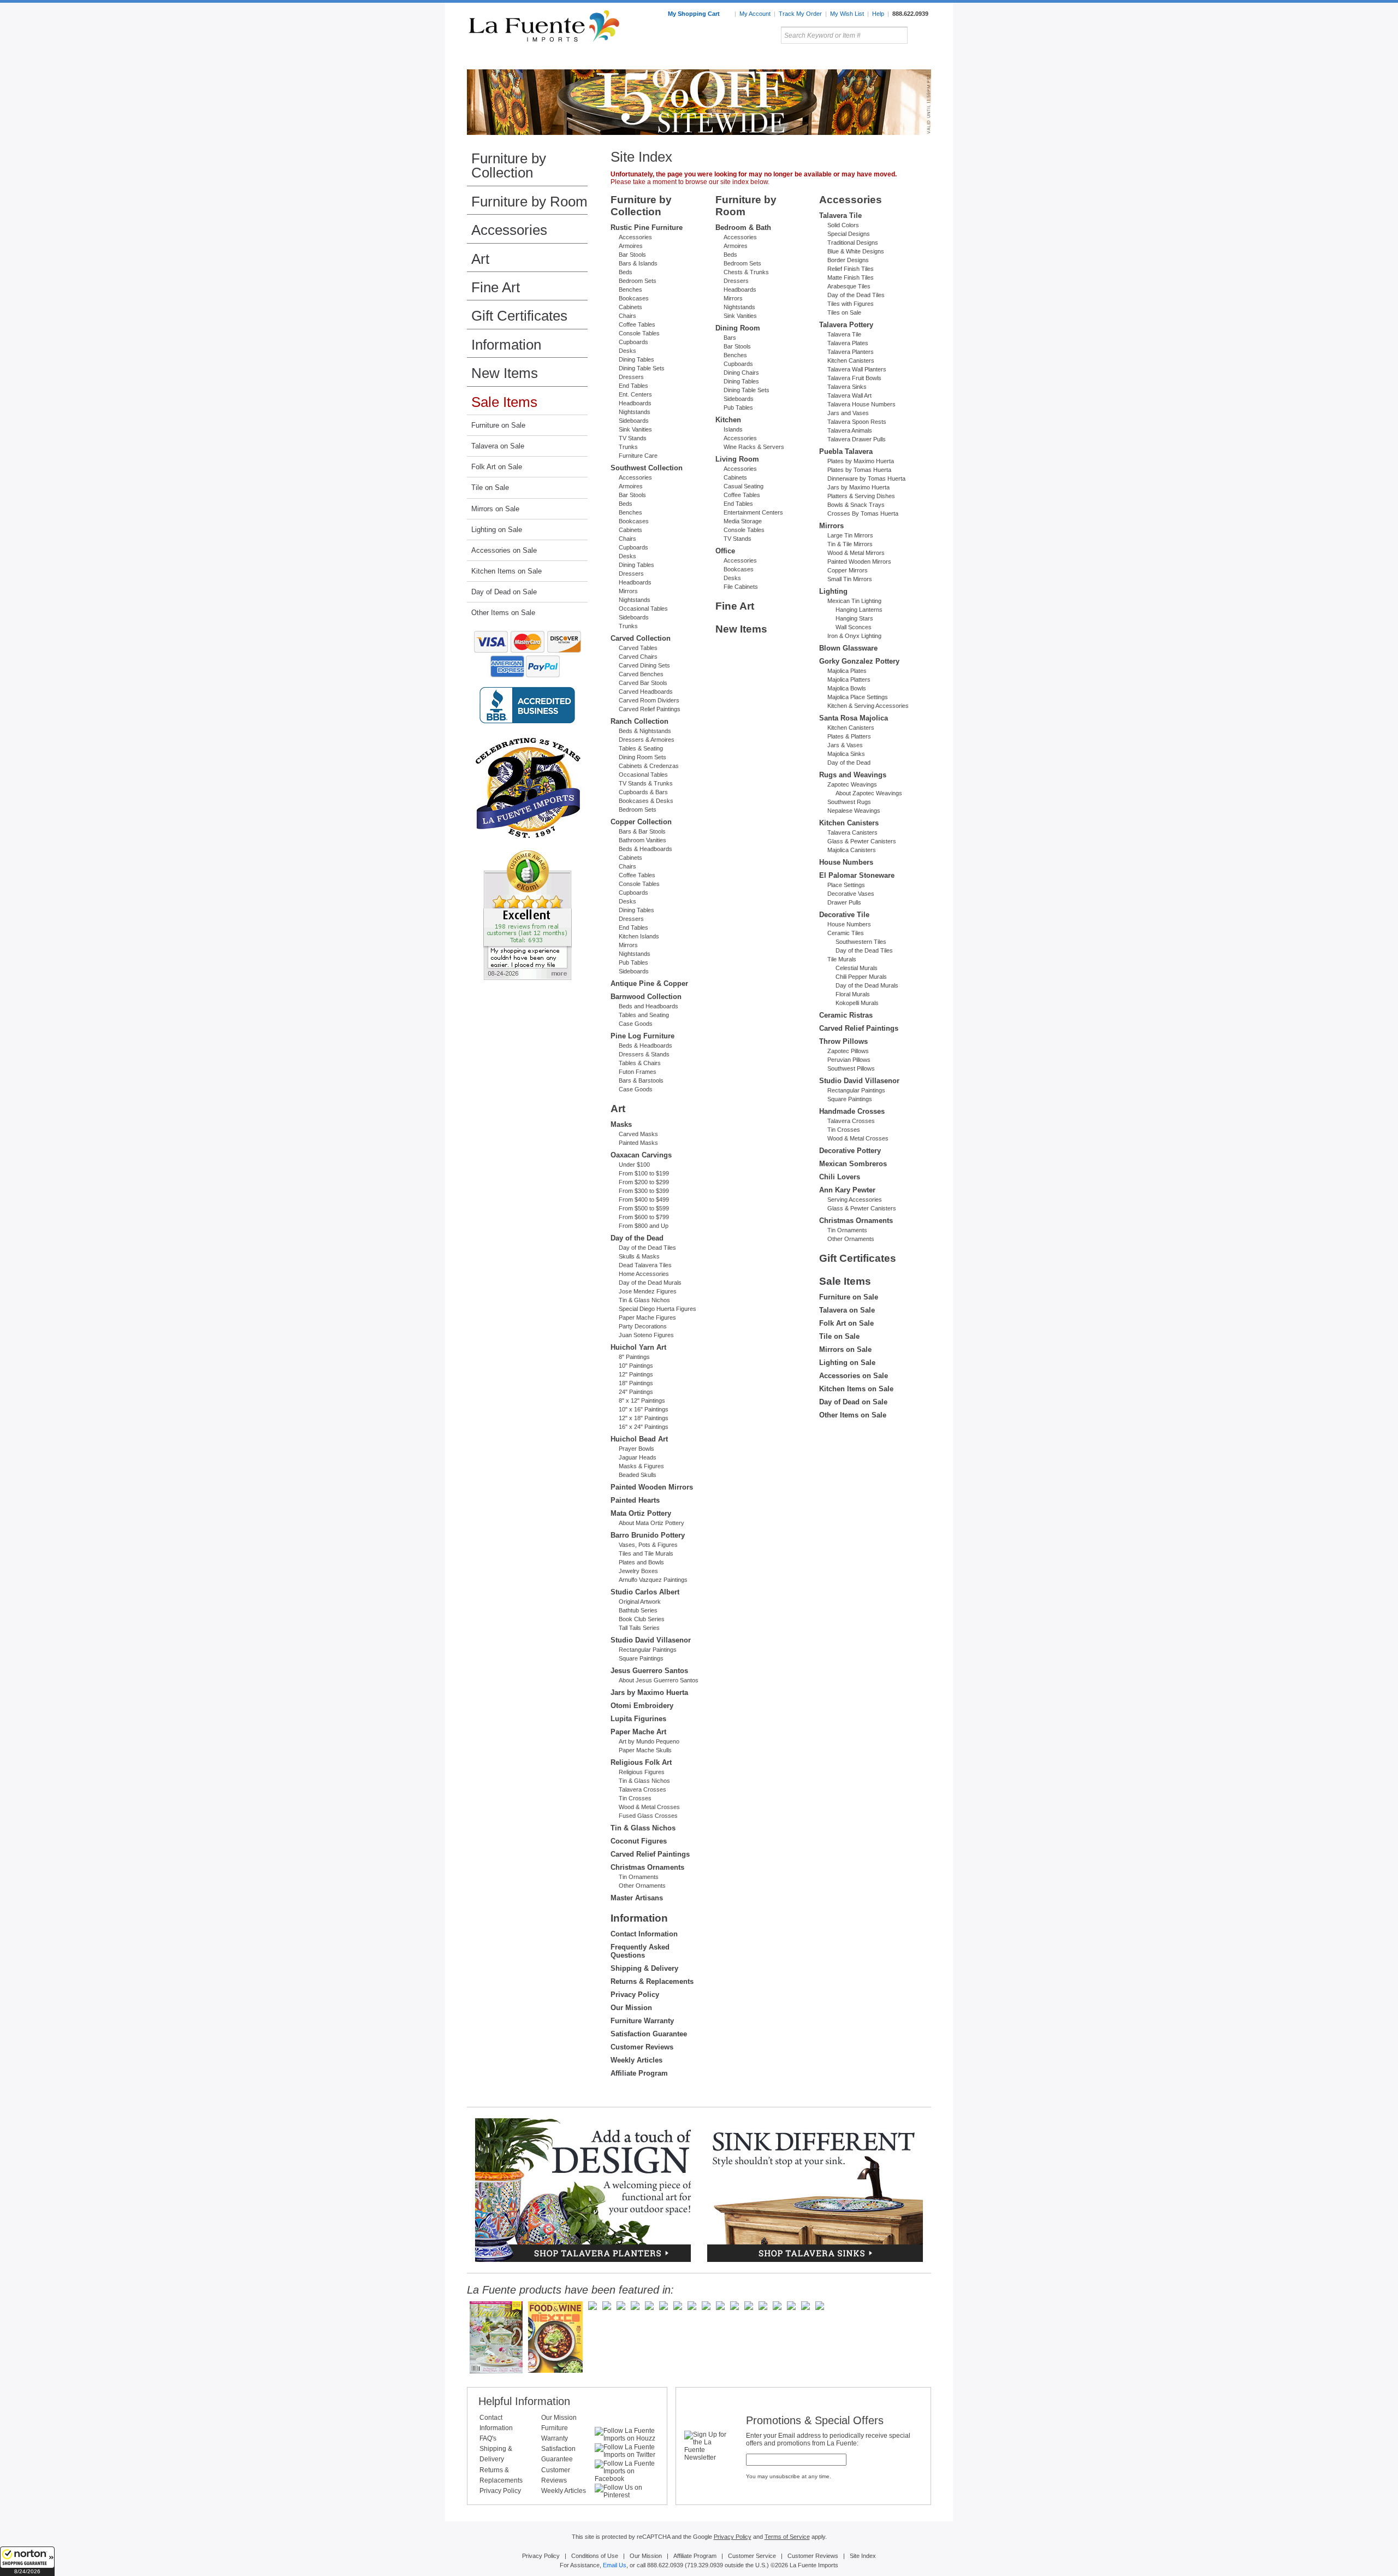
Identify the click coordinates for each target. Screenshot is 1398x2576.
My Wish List (847, 14)
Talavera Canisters (852, 832)
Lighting (858, 60)
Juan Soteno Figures (646, 1335)
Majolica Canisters (852, 850)
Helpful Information (524, 2401)
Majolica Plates (847, 671)
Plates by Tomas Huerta (859, 470)
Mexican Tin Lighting (854, 601)
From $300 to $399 (644, 1191)
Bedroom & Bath (743, 228)
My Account (755, 14)
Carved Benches (641, 674)
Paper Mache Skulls (645, 1750)
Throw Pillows (843, 1041)
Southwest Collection (647, 468)
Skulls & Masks (639, 1256)
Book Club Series (642, 1619)
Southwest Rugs (849, 802)
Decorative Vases (851, 894)
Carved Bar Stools (643, 683)
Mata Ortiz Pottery (641, 1513)
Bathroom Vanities (642, 840)
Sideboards (634, 421)
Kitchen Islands (639, 936)
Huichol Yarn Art (638, 1347)
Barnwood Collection (646, 997)
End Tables (633, 386)
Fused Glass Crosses (648, 1816)
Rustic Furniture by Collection (514, 60)
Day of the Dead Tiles (647, 1248)
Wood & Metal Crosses (649, 1807)
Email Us (615, 2565)
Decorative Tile (844, 915)
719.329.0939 (705, 2565)
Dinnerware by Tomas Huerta (866, 478)
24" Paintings (636, 1392)
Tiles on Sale (844, 312)
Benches (630, 289)
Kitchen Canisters (851, 361)
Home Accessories (675, 60)
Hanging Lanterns (859, 610)
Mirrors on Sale (495, 509)
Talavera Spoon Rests (857, 422)
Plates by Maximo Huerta (861, 461)
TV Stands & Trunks (646, 783)
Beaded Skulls (638, 1475)
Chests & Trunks (746, 272)
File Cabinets (741, 587)
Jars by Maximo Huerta (649, 1692)
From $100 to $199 (644, 1173)
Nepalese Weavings (854, 811)
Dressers (631, 377)
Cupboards (633, 342)
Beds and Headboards (648, 1006)
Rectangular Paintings (648, 1650)
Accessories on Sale (504, 550)
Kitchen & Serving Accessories (868, 706)
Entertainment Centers (753, 512)
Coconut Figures (639, 1841)
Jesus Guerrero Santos (649, 1671)
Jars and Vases (848, 413)
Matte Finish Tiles (851, 277)
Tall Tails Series (639, 1628)
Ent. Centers (635, 394)
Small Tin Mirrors (850, 579)
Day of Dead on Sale (504, 592)
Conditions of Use (595, 2556)
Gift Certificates (519, 316)
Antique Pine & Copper (649, 983)
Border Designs (848, 260)
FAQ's (488, 2438)
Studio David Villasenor (651, 1640)
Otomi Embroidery (642, 1706)
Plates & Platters (849, 736)
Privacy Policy (635, 1995)
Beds (626, 272)
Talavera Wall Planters (857, 369)
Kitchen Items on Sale (507, 571)
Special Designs (849, 234)
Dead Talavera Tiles (645, 1265)
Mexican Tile (748, 60)
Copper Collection (641, 822)
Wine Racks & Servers (754, 447)
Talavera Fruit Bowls (854, 378)
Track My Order (800, 14)
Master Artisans (637, 1898)
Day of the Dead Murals (650, 1283)
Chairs (627, 316)
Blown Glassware (848, 648)
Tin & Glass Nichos (644, 1300)
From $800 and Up (644, 1226)
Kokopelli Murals (857, 1003)
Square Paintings (641, 1658)
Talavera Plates (848, 343)
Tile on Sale (490, 488)
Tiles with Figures (851, 304)
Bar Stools (632, 255)
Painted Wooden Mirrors (652, 1487)
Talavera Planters (851, 352)
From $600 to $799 (644, 1217)
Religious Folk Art (641, 1762)
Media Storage (743, 521)
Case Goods (636, 1024)
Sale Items (905, 60)
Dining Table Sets (642, 368)
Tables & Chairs (640, 1063)
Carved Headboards (646, 692)
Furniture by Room (529, 202)
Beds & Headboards (645, 849)
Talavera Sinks (847, 387)
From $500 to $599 (644, 1208)
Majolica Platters (849, 680)
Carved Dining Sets (644, 665)
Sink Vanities (635, 429)
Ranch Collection (639, 721)
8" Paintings (634, 1357)
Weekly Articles (636, 2060)
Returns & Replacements (652, 1981)
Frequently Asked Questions (640, 1951)
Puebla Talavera (846, 451)
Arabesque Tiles (849, 286)
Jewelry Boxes (638, 1571)
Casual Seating (744, 486)
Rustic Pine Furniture (647, 228)
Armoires (631, 246)
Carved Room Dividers (649, 700)
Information (506, 345)
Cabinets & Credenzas (649, 766)
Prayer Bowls (636, 1449)
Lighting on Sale (497, 530)
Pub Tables (633, 962)
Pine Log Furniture (642, 1036)
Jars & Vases (845, 745)
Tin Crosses (635, 1798)
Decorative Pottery (850, 1151)
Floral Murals (853, 994)
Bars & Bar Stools (642, 831)
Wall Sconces (854, 627)
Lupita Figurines (638, 1719)
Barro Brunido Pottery (648, 1535)
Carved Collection (641, 638)
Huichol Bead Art (639, 1439)
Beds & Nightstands (645, 731)
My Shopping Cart (695, 14)
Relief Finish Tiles (851, 269)
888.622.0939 (910, 14)
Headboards (635, 403)
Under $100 (634, 1165)
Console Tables (639, 333)
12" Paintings (636, 1374)
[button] (27, 2561)
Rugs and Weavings (853, 775)
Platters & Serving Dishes (861, 496)
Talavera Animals (850, 430)
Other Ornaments (642, 1886)
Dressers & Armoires (647, 740)
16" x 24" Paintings (644, 1427)
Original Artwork (640, 1602)
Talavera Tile (840, 215)
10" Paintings (636, 1366)
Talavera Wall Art (849, 395)
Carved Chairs (638, 657)
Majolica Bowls (847, 688)
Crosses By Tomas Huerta (863, 513)
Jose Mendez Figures (648, 1291)
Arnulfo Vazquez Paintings (653, 1580)
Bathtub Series (638, 1610)
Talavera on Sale (498, 446)
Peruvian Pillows (849, 1060)
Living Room (737, 459)
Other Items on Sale (503, 613)
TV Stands (633, 438)
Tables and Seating (644, 1015)
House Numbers (846, 862)
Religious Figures (642, 1772)
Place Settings (846, 885)
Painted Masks (638, 1143)
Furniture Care (638, 456)
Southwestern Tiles (861, 942)
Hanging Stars (854, 618)
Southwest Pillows (851, 1068)
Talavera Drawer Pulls (857, 439)
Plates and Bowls (641, 1562)
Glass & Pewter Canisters (862, 841)
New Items (505, 373)
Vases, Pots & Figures (648, 1545)
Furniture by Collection (509, 166)
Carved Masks (638, 1134)
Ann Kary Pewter (847, 1190)
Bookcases (634, 298)
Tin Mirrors (819, 60)
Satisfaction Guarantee (649, 2034)
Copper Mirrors (848, 570)
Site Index (863, 2556)
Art (725, 60)
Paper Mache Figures (647, 1317)
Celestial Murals (857, 968)
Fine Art (496, 287)
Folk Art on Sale (497, 467)
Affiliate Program (639, 2073)
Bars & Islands (638, 263)
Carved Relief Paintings (650, 709)
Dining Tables (636, 359)
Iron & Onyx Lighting (854, 636)
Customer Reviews (642, 2047)
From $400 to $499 (644, 1200)
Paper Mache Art (638, 1732)
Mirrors (628, 591)
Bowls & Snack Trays (856, 505)
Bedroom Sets (638, 281)
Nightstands (635, 412)
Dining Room (738, 328)
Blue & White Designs (856, 251)
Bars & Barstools (641, 1080)
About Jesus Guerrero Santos (659, 1680)
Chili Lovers (840, 1177)
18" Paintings (636, 1383)
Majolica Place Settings (858, 697)
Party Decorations (643, 1326)
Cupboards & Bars (643, 792)
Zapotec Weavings (852, 784)
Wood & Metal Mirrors (856, 553)
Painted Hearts (635, 1500)
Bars (730, 338)
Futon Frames (638, 1072)
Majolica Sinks (846, 754)
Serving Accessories (855, 1200)
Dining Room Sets (642, 757)
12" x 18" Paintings (644, 1418)
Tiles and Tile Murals (646, 1553)
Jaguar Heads (638, 1457)
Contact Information (644, 1934)
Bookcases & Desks (646, 801)
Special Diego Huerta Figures (657, 1309)
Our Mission (631, 2008)
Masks (621, 1124)
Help (878, 14)
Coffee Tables (637, 324)
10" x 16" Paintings (644, 1409)
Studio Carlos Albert (645, 1592)
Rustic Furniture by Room (599, 60)
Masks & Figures (641, 1466)
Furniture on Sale (498, 425)
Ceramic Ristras (846, 1015)
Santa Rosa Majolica (854, 718)
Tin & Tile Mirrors (850, 544)
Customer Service (752, 2556)
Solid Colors (843, 225)
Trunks (628, 447)
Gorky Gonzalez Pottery (859, 661)
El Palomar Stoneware (857, 875)
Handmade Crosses (852, 1111)
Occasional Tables (643, 608)
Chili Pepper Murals (861, 977)
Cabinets (630, 307)
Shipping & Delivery (644, 1968)
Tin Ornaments (639, 1877)
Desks (627, 351)
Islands (733, 429)
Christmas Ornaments (647, 1867)
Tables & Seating (641, 748)
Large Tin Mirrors (850, 535)
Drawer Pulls (844, 902)
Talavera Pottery (780, 60)
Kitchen (728, 420)
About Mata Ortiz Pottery (651, 1523)
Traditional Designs (853, 243)
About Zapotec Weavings (869, 793)
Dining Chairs (741, 373)
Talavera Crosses (642, 1789)
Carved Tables (638, 648)
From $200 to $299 (644, 1182)
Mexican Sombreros (853, 1164)
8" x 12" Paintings (642, 1401)
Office (725, 551)
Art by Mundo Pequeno (649, 1741)
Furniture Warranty (642, 2021)
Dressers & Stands (644, 1054)
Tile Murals (842, 959)
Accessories (509, 230)
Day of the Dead (637, 1238)
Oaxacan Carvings (641, 1155)
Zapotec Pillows (848, 1051)
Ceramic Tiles (846, 933)
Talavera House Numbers (861, 404)
